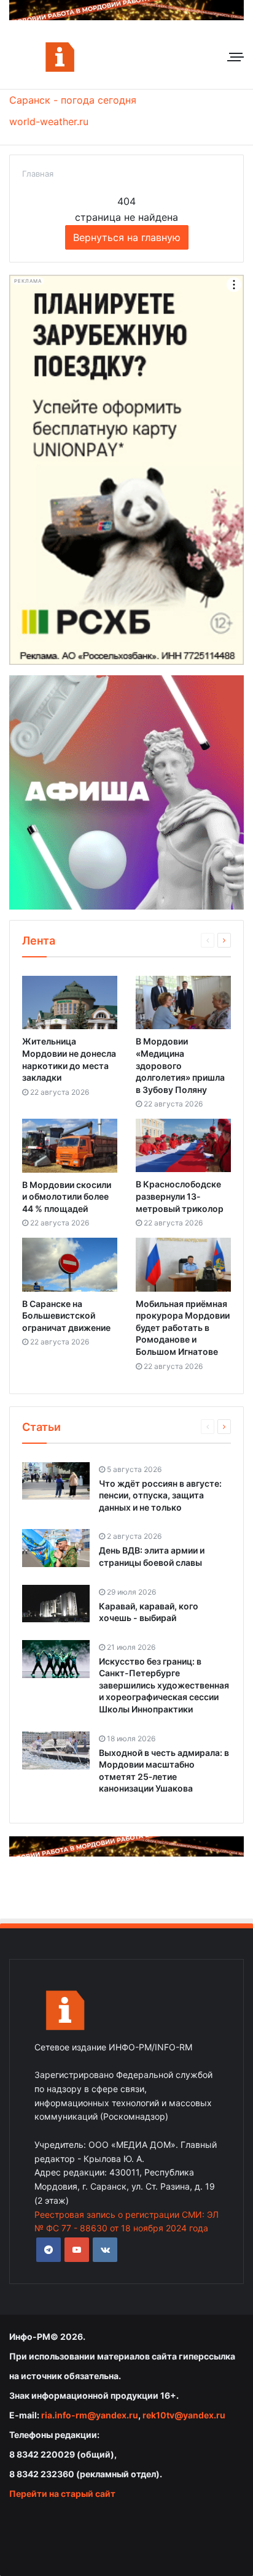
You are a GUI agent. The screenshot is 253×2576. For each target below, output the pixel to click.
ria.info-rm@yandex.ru (90, 2415)
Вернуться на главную (127, 237)
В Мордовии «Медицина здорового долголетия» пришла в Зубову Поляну (180, 1065)
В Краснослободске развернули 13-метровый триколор (180, 1196)
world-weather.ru (49, 121)
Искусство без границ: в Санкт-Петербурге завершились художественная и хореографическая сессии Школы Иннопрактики (164, 1685)
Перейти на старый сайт (62, 2494)
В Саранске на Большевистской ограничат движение (66, 1316)
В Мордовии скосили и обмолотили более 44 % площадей (67, 1197)
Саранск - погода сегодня (73, 100)
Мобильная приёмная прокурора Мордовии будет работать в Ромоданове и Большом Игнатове (183, 1328)
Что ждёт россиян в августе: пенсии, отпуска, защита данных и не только (160, 1495)
